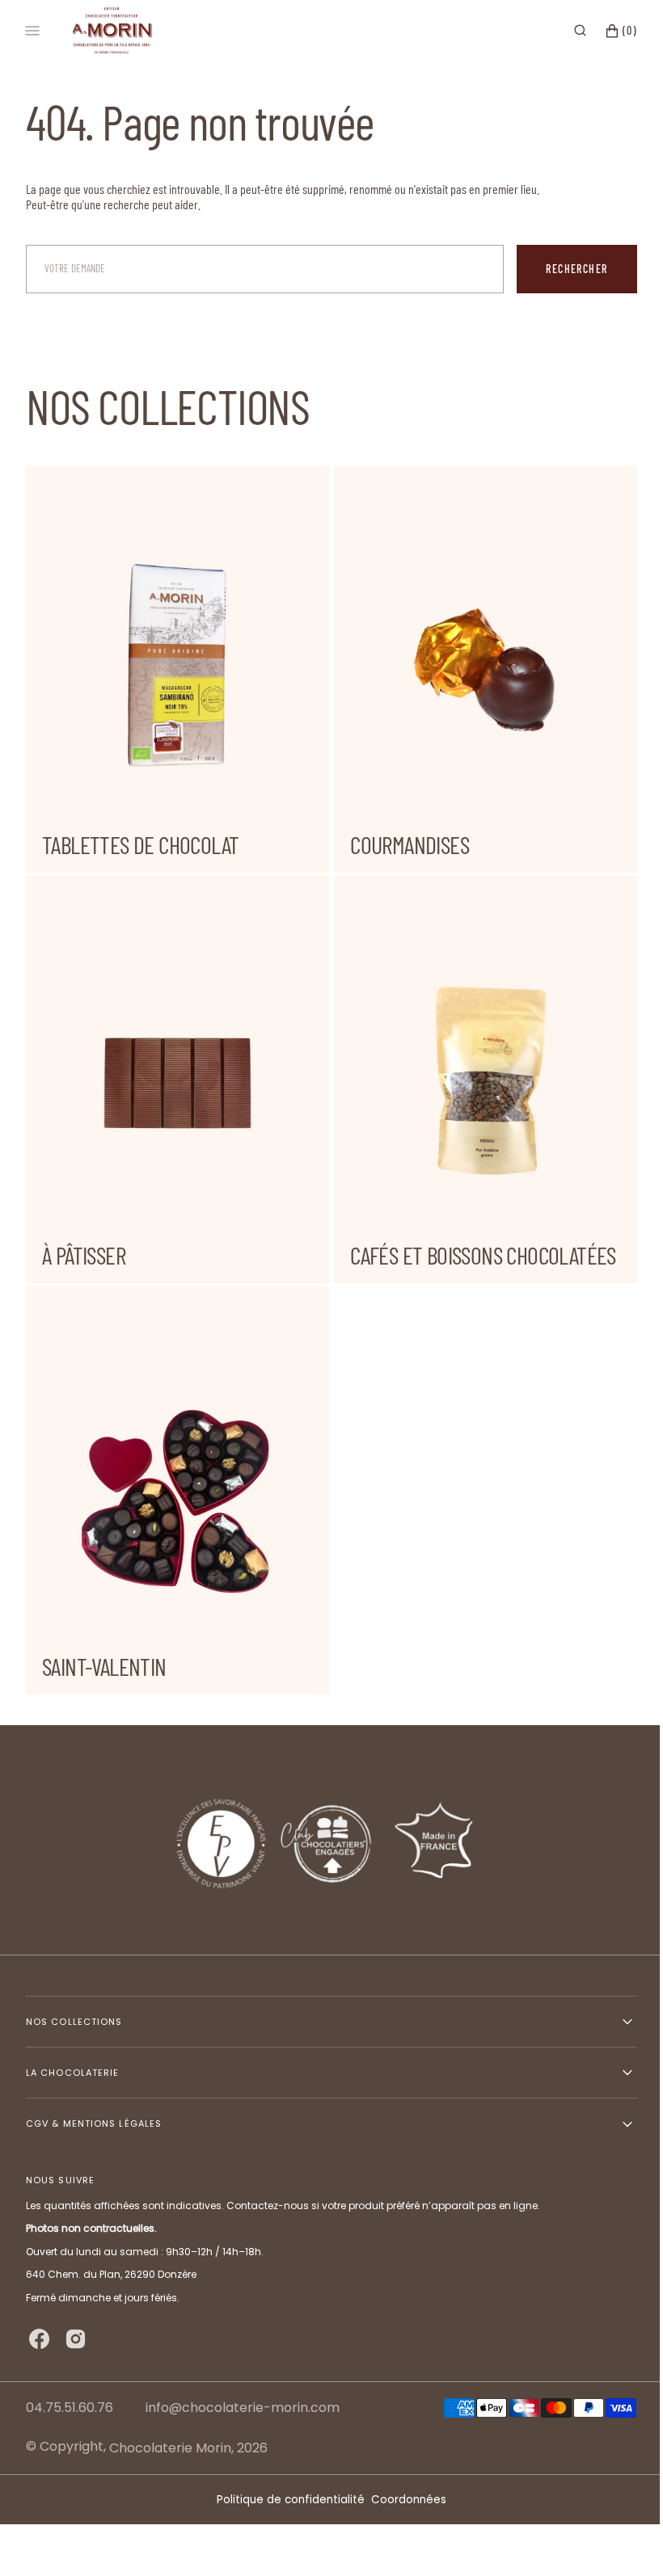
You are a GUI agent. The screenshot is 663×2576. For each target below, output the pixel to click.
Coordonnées (403, 2500)
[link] (326, 1840)
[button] (568, 31)
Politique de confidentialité (285, 2500)
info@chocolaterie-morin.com (243, 2408)
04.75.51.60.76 (70, 2408)
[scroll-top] (614, 2539)
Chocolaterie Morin (170, 2448)
